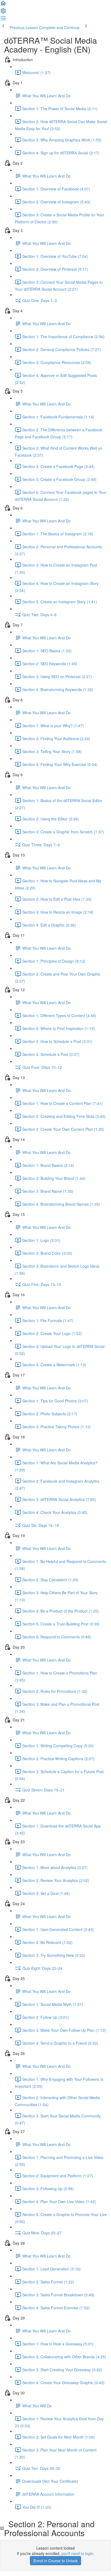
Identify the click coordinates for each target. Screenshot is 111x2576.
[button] (3, 5)
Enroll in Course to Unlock (55, 2561)
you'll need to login (77, 2553)
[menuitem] (3, 12)
